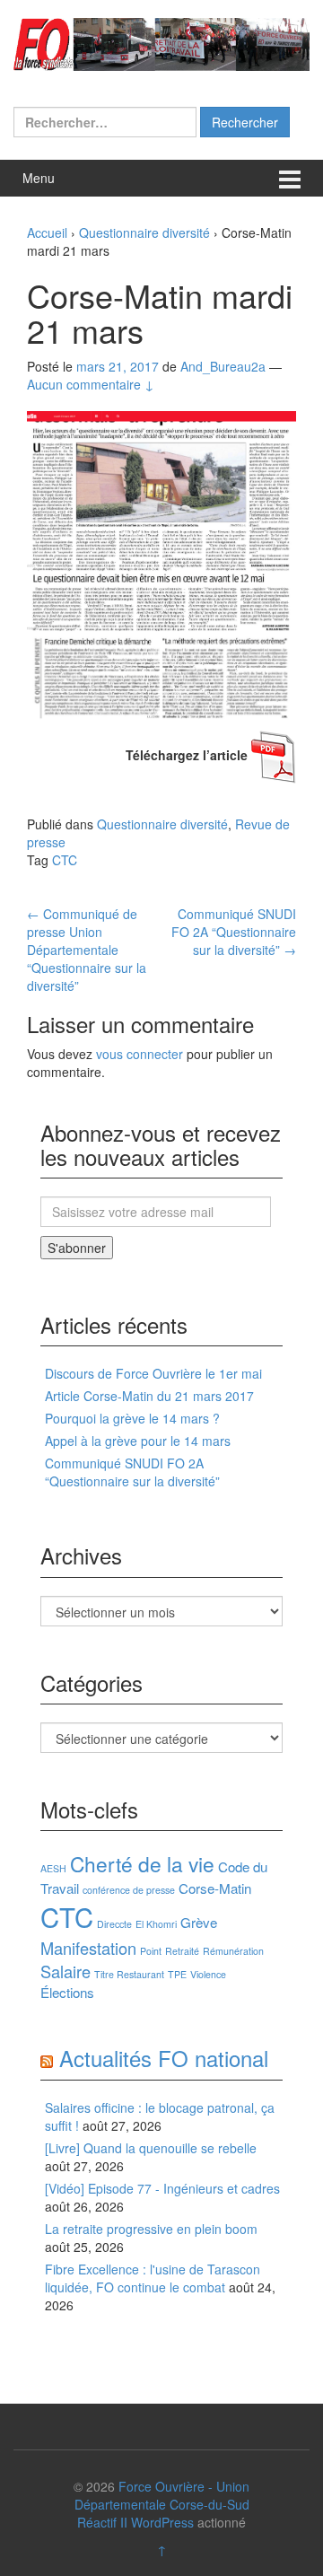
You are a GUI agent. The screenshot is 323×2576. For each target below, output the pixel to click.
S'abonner (77, 1248)
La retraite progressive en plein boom (151, 2229)
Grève (199, 1922)
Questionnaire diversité (144, 232)
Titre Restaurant (129, 1974)
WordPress (162, 2522)
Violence (208, 1974)
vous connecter (140, 1054)
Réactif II (102, 2522)
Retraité (182, 1951)
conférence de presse (129, 1890)
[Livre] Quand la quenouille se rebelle (151, 2148)
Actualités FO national (164, 2058)
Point (151, 1951)
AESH (53, 1868)
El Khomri (156, 1924)
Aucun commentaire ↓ (91, 384)
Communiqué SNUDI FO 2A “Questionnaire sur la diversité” (234, 932)
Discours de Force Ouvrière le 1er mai (153, 1373)
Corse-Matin (215, 1888)
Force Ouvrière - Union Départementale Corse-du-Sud (162, 2495)
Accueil (47, 232)
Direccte (114, 1924)
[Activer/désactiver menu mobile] (290, 178)
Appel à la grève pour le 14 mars (138, 1441)
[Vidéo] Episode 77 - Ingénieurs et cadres (162, 2188)
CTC (65, 860)
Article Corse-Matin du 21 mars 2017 (149, 1396)
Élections (67, 1992)
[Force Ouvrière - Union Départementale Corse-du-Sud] (161, 42)
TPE (177, 1974)
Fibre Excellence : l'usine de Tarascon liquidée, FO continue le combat (153, 2278)
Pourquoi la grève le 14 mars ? (132, 1418)
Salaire (65, 1971)
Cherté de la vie (142, 1863)
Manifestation (88, 1948)
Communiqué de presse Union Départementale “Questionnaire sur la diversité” (87, 950)
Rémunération (233, 1951)
